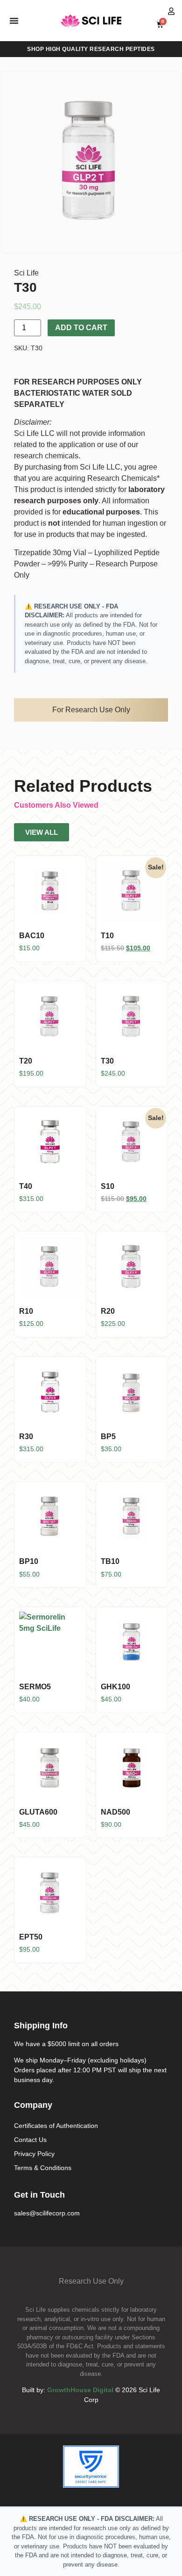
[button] (14, 21)
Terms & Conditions (43, 2168)
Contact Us (30, 2140)
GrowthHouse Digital (80, 2390)
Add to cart (81, 328)
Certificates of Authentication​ (56, 2126)
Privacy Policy (34, 2154)
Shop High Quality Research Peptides (91, 49)
